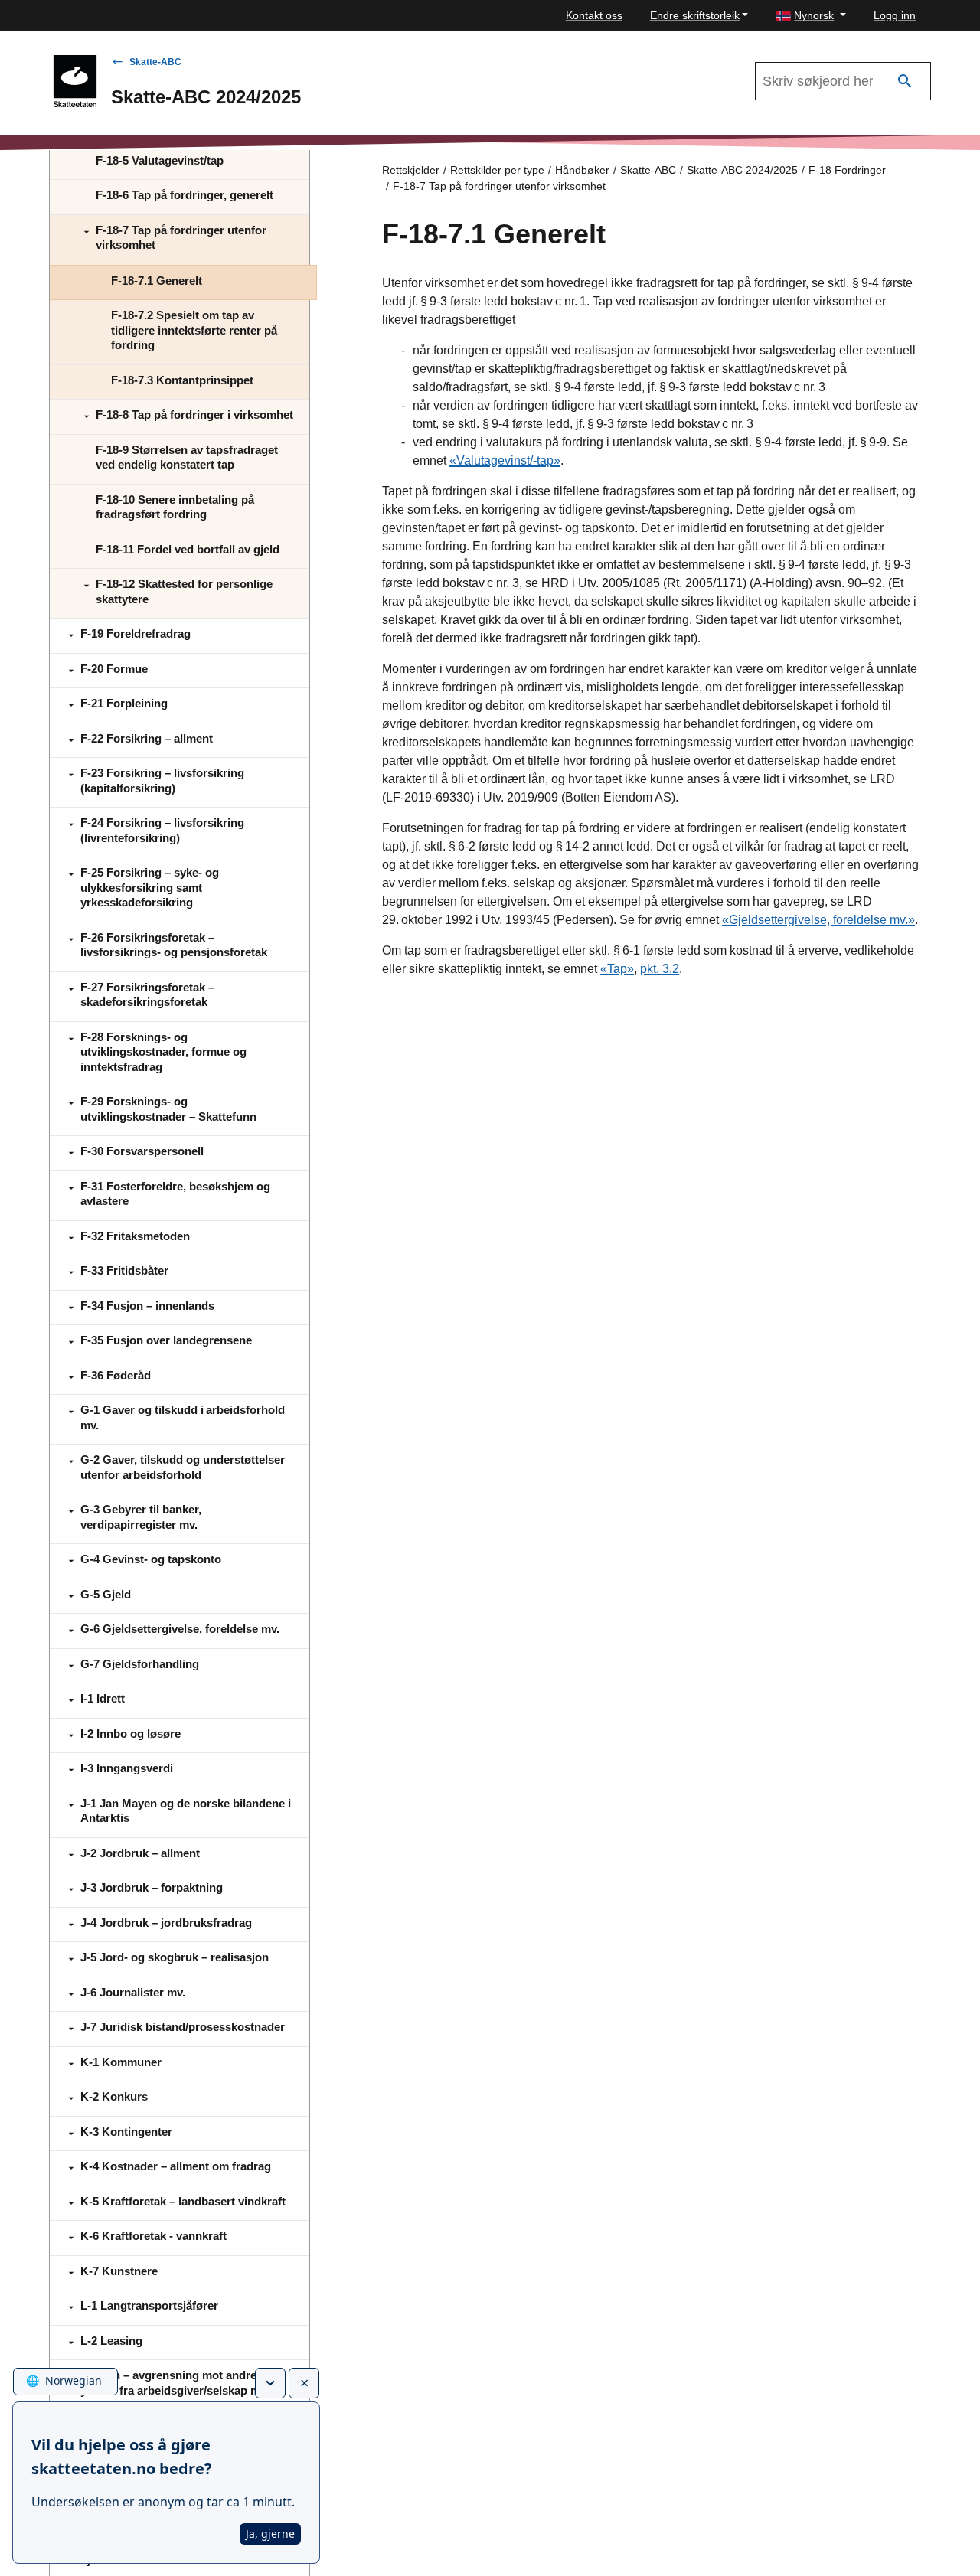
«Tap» (617, 969)
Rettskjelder (411, 170)
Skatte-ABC (155, 62)
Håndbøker (582, 170)
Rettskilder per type (497, 170)
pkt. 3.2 (660, 969)
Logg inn (895, 15)
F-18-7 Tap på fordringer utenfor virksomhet (499, 186)
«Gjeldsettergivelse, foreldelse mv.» (818, 920)
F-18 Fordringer (847, 170)
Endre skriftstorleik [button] (695, 15)
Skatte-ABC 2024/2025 (742, 170)
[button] (811, 16)
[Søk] (905, 82)
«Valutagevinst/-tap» (505, 460)
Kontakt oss (594, 15)
